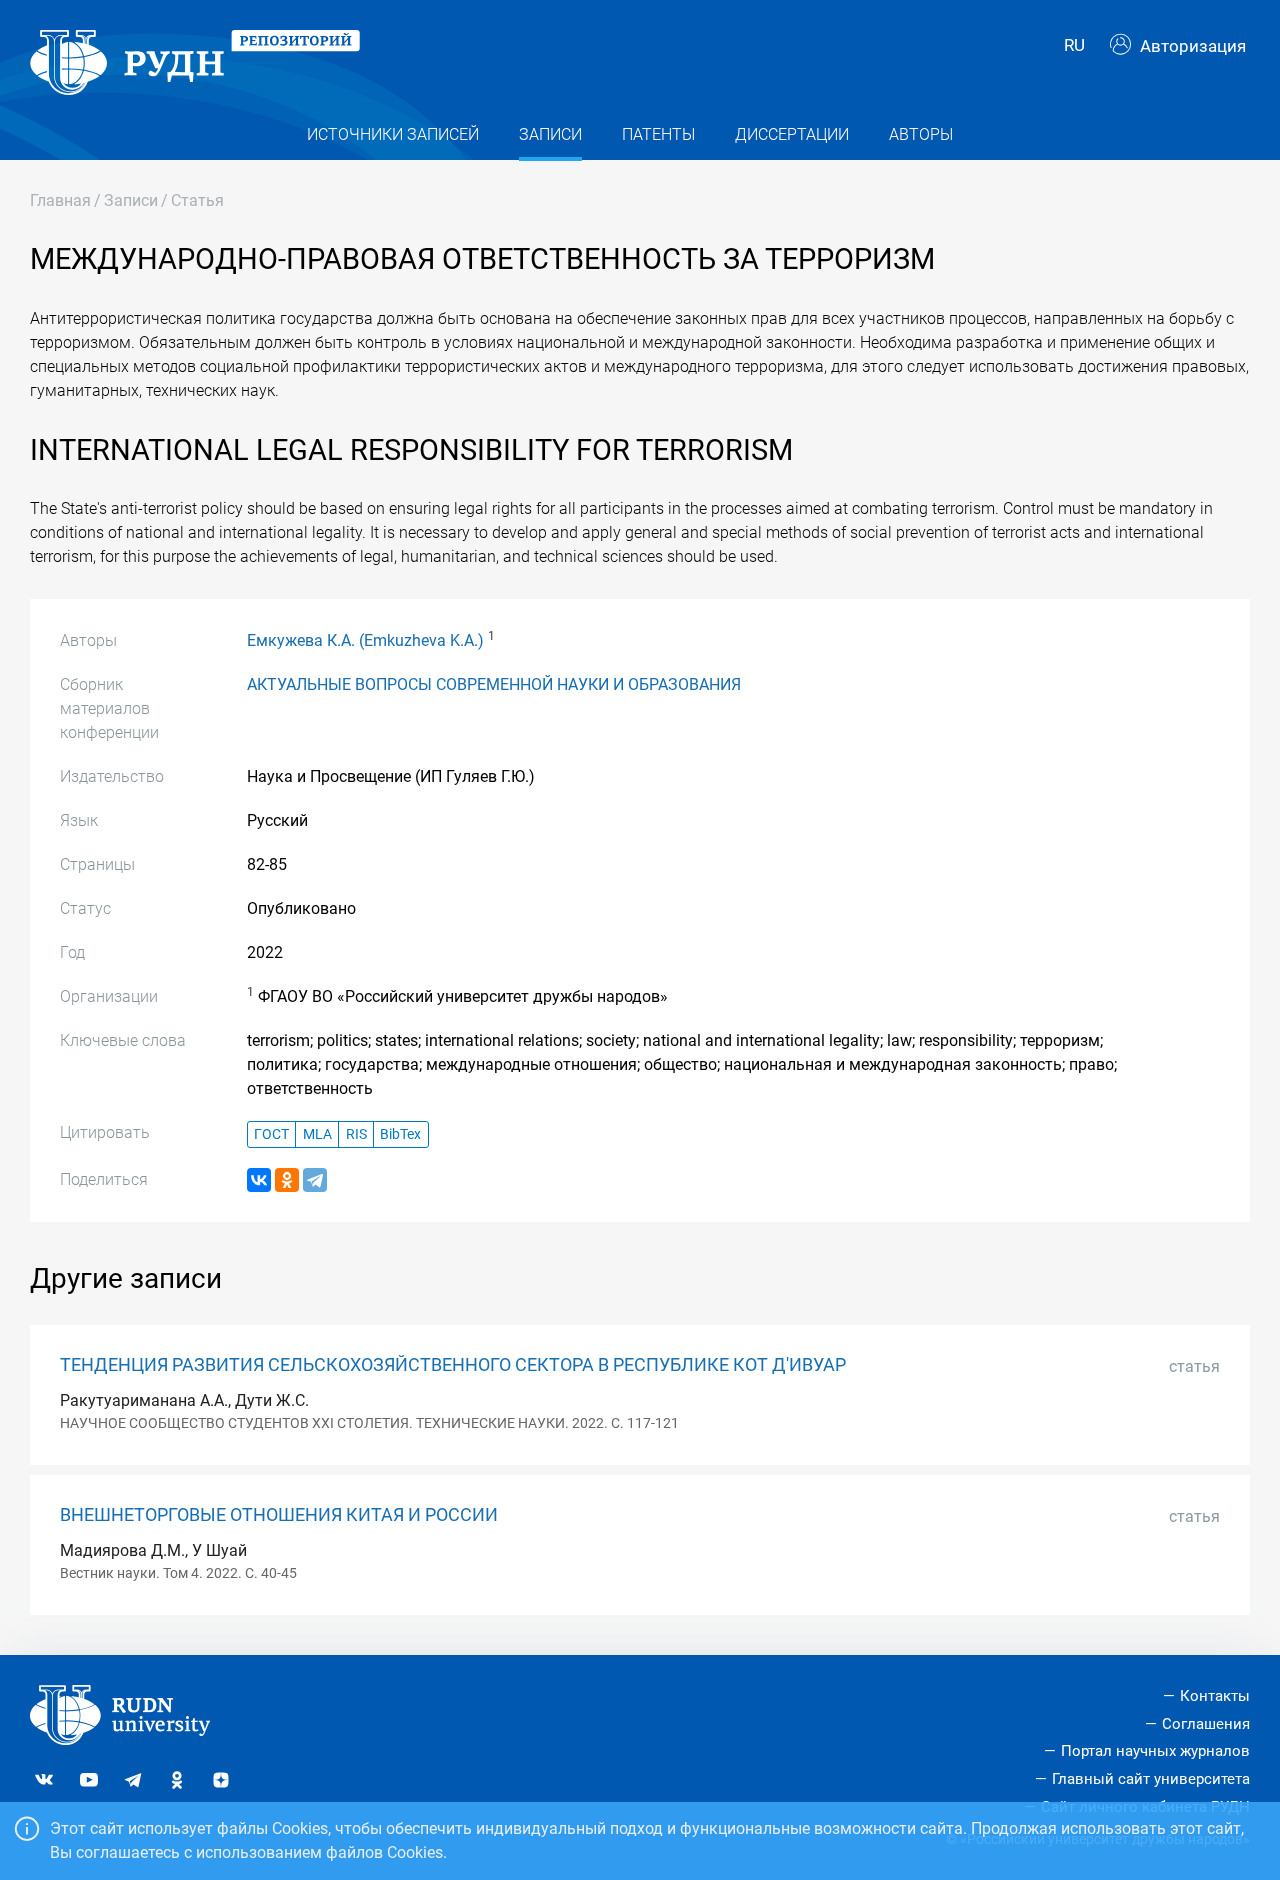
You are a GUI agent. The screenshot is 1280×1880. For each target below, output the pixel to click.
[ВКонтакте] (259, 1180)
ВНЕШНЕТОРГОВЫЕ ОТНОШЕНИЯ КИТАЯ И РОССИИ (279, 1515)
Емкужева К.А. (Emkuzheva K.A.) (365, 640)
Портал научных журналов (1155, 1751)
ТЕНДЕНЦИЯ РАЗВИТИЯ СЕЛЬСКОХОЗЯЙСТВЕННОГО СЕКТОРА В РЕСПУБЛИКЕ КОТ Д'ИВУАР (453, 1365)
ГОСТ (271, 1134)
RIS (356, 1134)
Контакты (1215, 1696)
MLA (317, 1134)
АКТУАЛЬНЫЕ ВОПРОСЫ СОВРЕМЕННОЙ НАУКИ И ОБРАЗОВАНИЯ (494, 684)
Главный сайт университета (1151, 1779)
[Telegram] (315, 1180)
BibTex (400, 1134)
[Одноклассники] (287, 1180)
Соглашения (1206, 1724)
